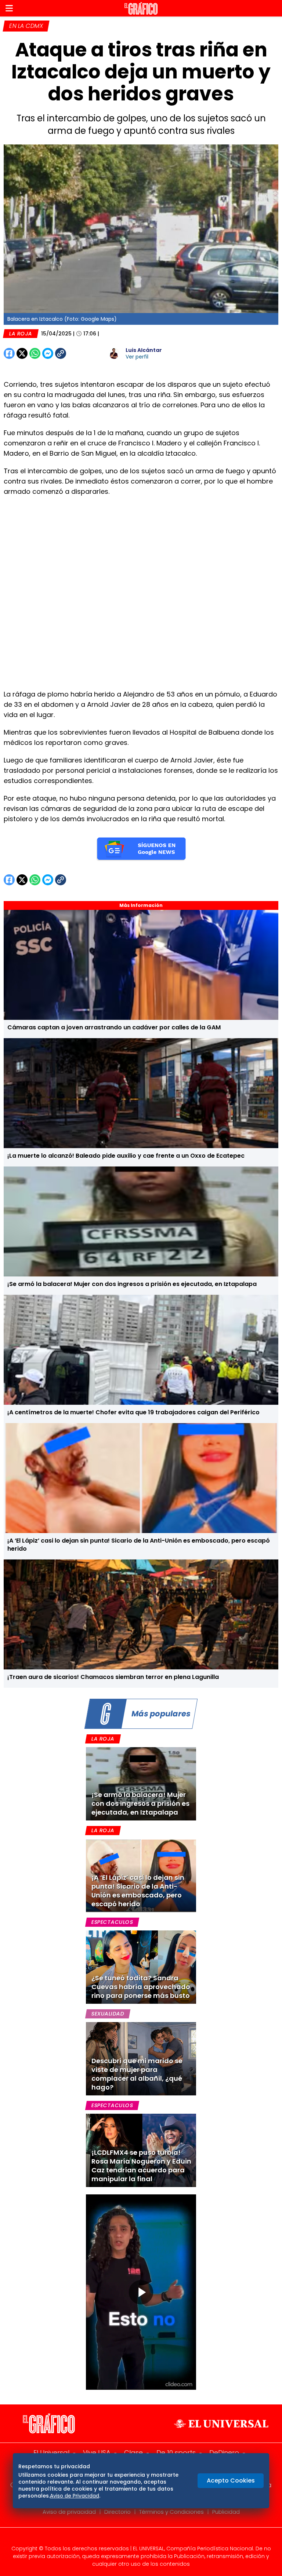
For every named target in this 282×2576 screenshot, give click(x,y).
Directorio (117, 2512)
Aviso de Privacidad (75, 2496)
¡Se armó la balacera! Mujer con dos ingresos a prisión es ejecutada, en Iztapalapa (132, 1284)
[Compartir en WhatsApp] (35, 353)
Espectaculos (112, 1922)
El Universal (51, 2453)
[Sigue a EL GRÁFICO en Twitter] (138, 2539)
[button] (9, 8)
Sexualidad (108, 2014)
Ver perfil (137, 357)
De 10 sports (176, 2453)
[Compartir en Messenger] (48, 353)
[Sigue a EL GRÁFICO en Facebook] (133, 2539)
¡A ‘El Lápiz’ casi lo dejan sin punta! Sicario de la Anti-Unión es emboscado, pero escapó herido (139, 1545)
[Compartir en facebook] (9, 353)
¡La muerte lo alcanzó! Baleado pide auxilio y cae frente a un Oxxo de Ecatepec (126, 1156)
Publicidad (226, 2512)
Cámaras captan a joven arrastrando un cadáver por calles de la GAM (114, 1027)
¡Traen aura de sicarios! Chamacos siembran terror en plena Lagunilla (113, 1677)
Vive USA (97, 2453)
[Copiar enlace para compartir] (79, 353)
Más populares (161, 1714)
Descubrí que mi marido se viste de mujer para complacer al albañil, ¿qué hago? (137, 2074)
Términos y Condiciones (171, 2512)
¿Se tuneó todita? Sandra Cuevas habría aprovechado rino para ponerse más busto (141, 1987)
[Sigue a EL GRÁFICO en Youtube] (149, 2539)
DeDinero (224, 2453)
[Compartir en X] (22, 353)
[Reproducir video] (141, 2292)
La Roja (21, 334)
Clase (133, 2453)
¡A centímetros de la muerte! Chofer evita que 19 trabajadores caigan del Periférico (133, 1412)
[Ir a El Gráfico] (141, 8)
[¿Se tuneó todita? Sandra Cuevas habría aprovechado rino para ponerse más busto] (141, 1967)
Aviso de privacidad (69, 2512)
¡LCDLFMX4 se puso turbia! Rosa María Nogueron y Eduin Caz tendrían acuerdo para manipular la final (141, 2166)
